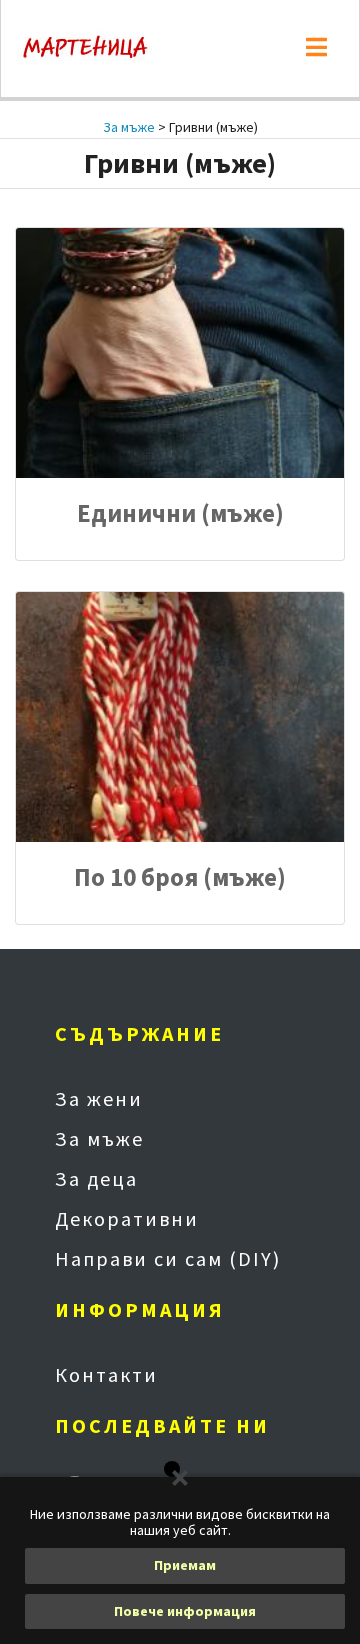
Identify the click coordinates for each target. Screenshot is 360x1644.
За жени (99, 1098)
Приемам (185, 1565)
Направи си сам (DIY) (168, 1258)
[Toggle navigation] (317, 48)
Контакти (106, 1374)
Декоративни (127, 1218)
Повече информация (185, 1611)
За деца (96, 1178)
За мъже (129, 127)
